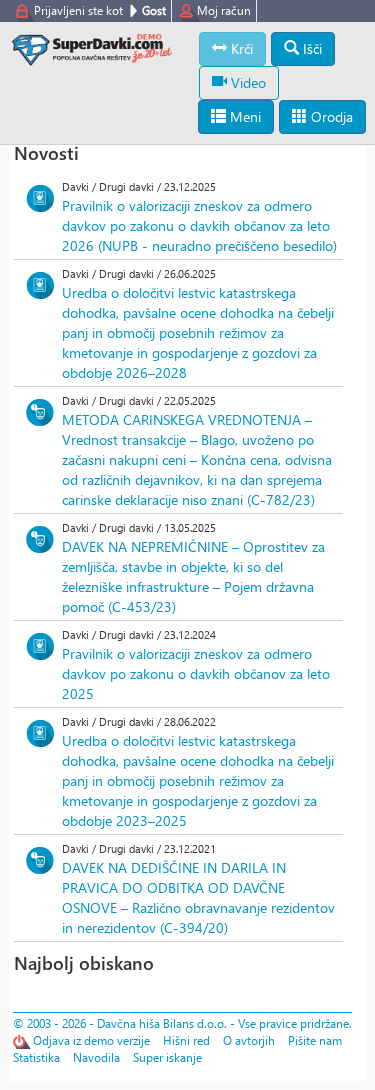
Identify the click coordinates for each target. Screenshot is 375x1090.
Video (246, 82)
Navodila (96, 1057)
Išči (310, 48)
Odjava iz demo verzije (91, 1040)
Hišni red (186, 1040)
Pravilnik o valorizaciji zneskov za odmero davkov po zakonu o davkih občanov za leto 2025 (196, 673)
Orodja (330, 116)
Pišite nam (315, 1040)
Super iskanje (167, 1057)
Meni (243, 116)
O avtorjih (249, 1040)
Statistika (36, 1057)
